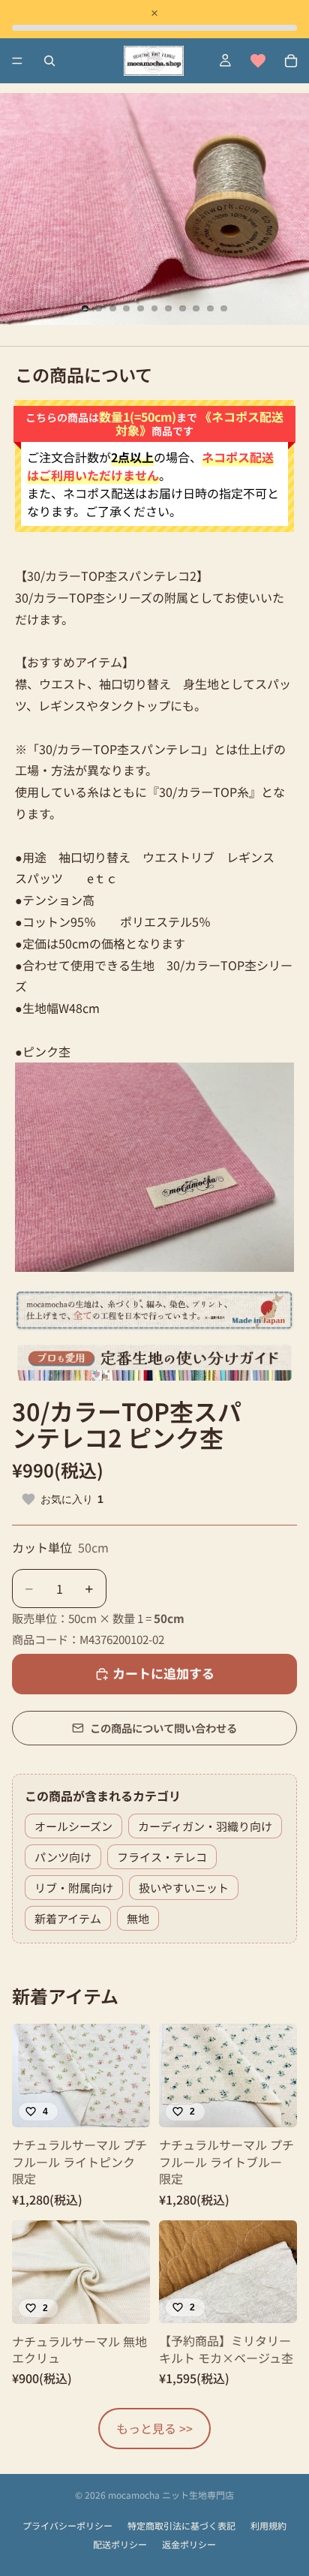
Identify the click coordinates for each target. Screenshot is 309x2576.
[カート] (291, 61)
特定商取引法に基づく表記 (181, 2526)
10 (210, 308)
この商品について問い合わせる (163, 1728)
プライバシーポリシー (67, 2526)
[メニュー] (17, 61)
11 (224, 308)
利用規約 (268, 2526)
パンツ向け (63, 1857)
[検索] (49, 61)
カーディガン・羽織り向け (205, 1826)
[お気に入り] (258, 61)
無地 (138, 1918)
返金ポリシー (189, 2544)
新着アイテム (68, 1918)
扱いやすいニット (184, 1888)
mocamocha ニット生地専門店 (171, 2495)
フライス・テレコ (162, 1857)
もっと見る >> (154, 2428)
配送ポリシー (120, 2544)
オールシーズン (73, 1826)
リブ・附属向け (74, 1888)
